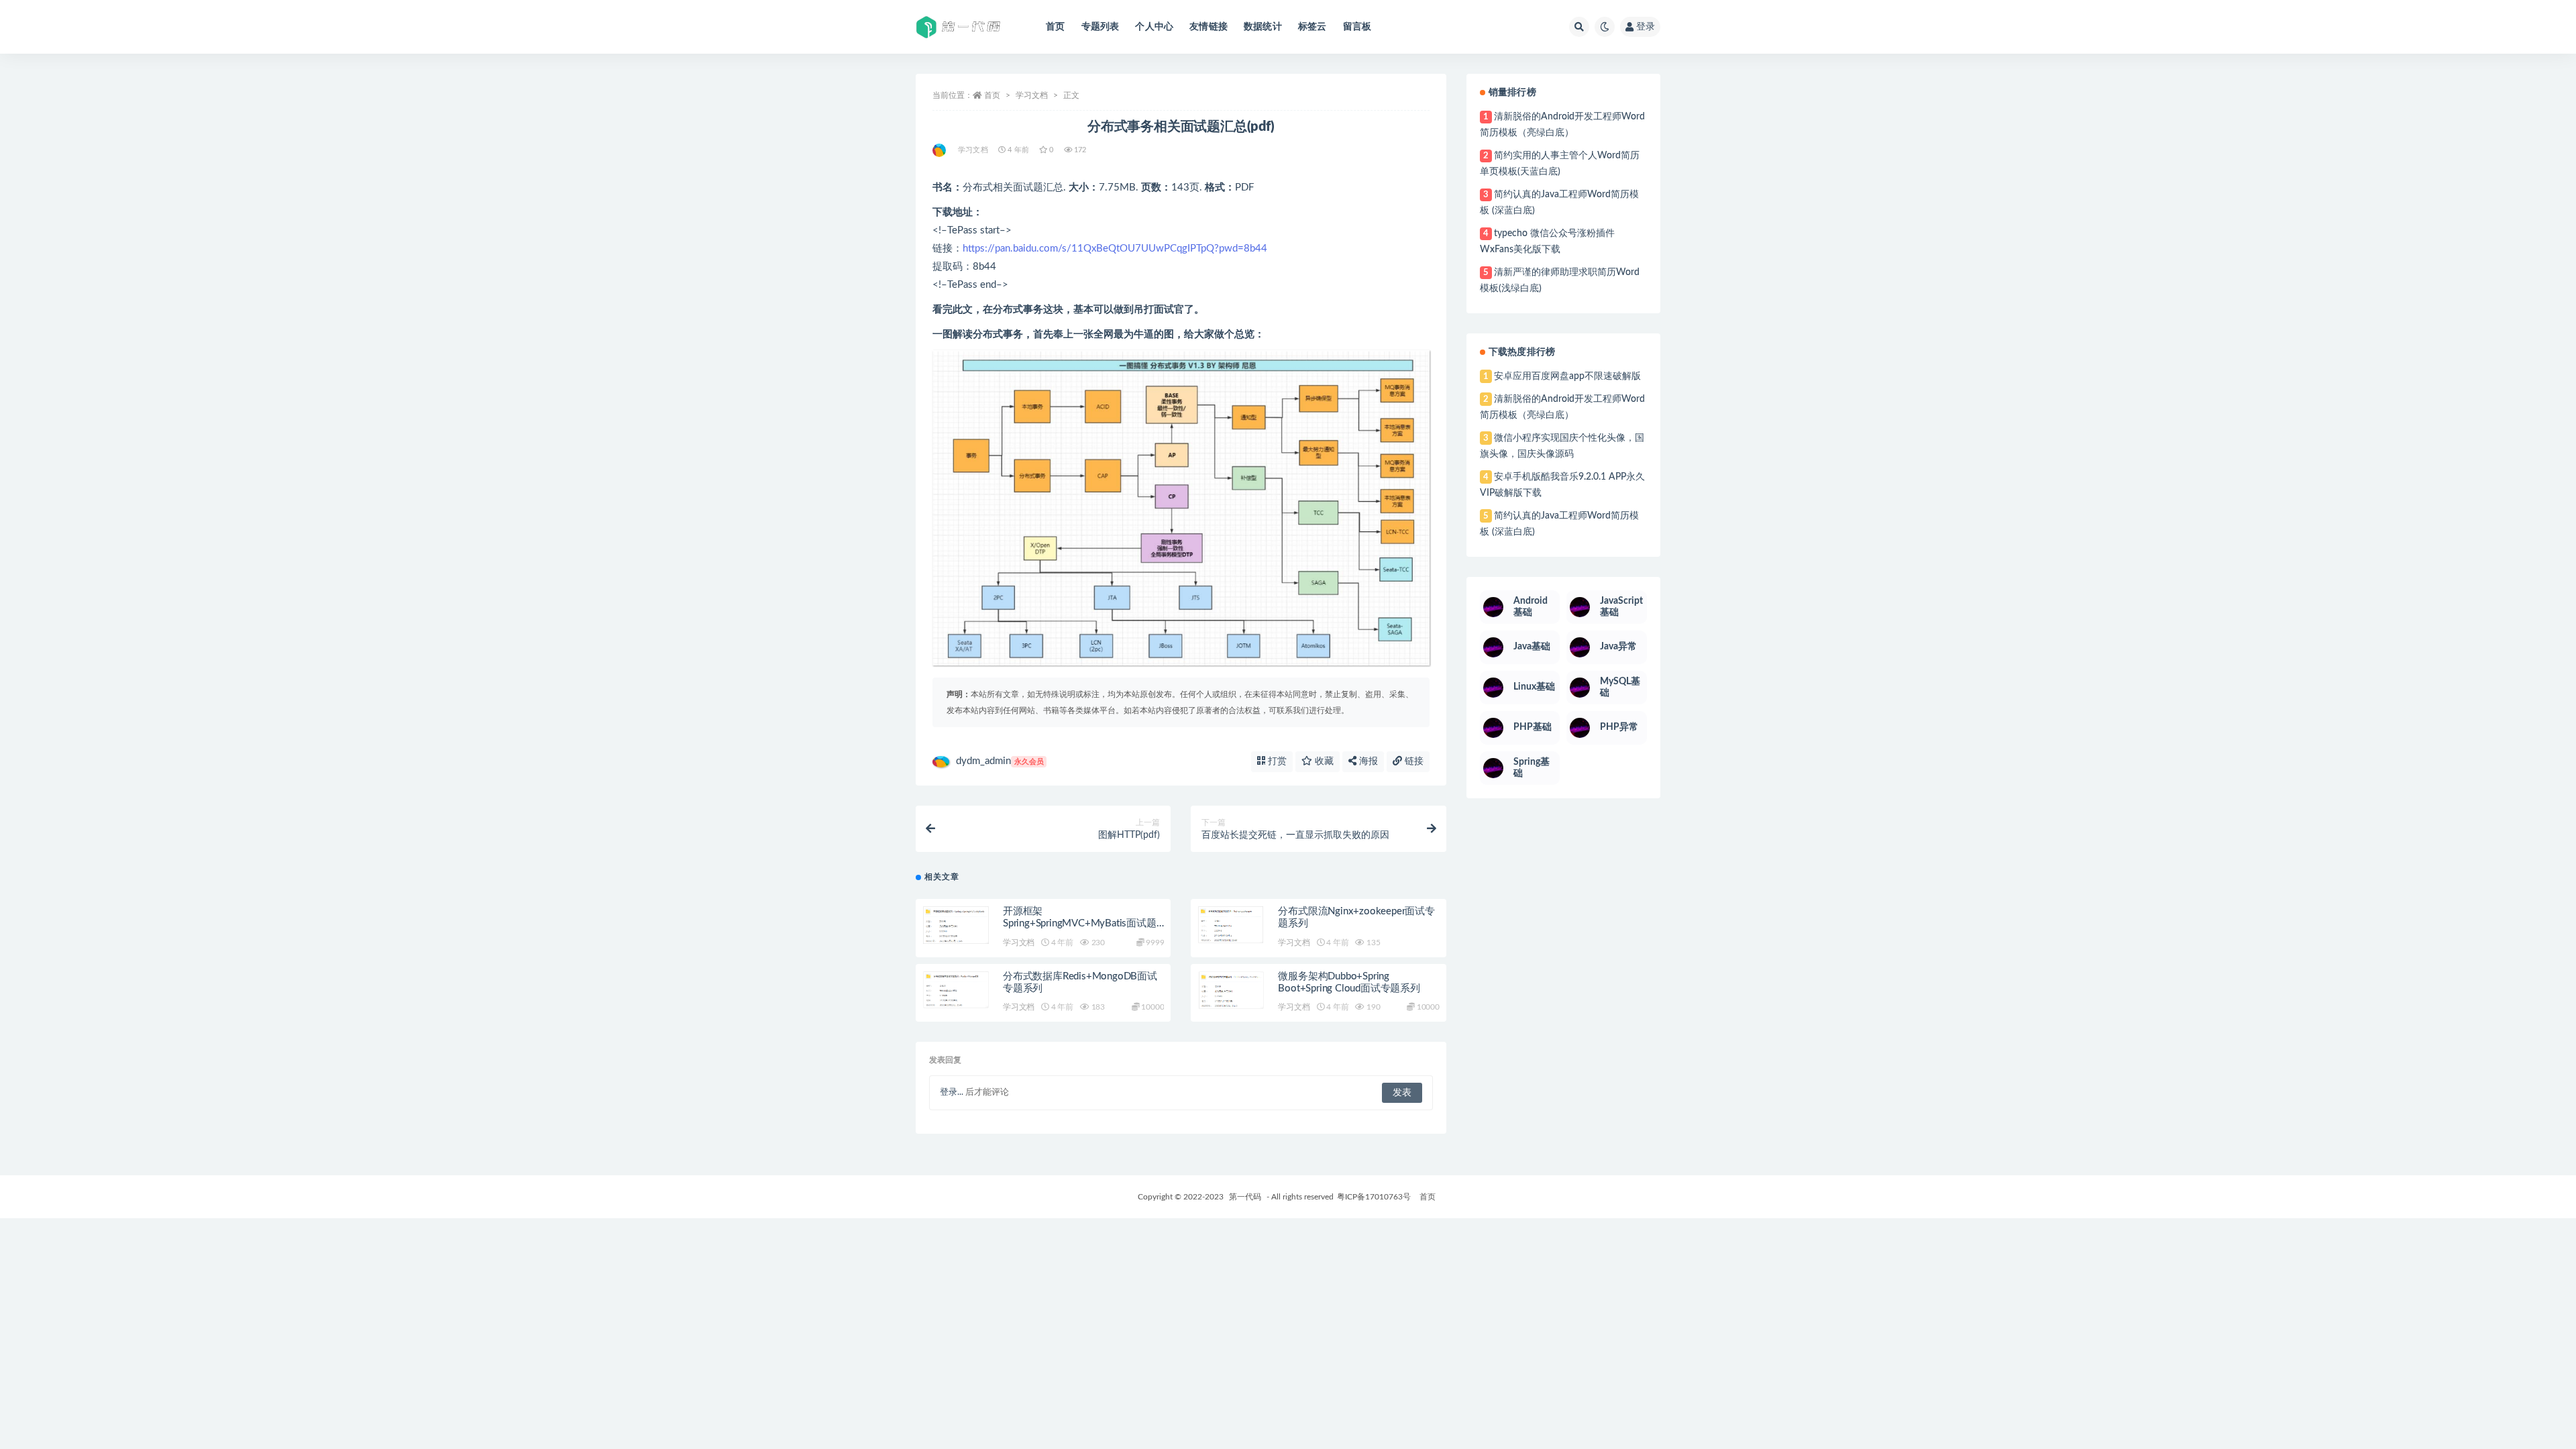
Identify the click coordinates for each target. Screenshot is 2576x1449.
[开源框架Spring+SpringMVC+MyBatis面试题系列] (956, 925)
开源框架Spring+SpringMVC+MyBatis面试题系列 (1080, 923)
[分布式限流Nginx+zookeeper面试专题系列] (1231, 925)
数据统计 (1263, 27)
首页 (1055, 27)
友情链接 (1209, 27)
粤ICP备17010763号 (1374, 1197)
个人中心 (1154, 27)
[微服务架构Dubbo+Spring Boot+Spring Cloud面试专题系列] (1231, 990)
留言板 (1357, 27)
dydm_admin (1000, 761)
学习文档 (1032, 95)
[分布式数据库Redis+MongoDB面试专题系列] (956, 990)
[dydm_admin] (940, 150)
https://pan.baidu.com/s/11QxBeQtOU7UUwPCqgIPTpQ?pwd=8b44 (1115, 249)
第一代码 (1245, 1197)
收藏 (1323, 761)
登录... (952, 1092)
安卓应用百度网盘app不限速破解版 (1567, 376)
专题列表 (1101, 27)
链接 (1413, 761)
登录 (1646, 27)
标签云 (1312, 27)
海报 (1367, 761)
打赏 (1276, 761)
